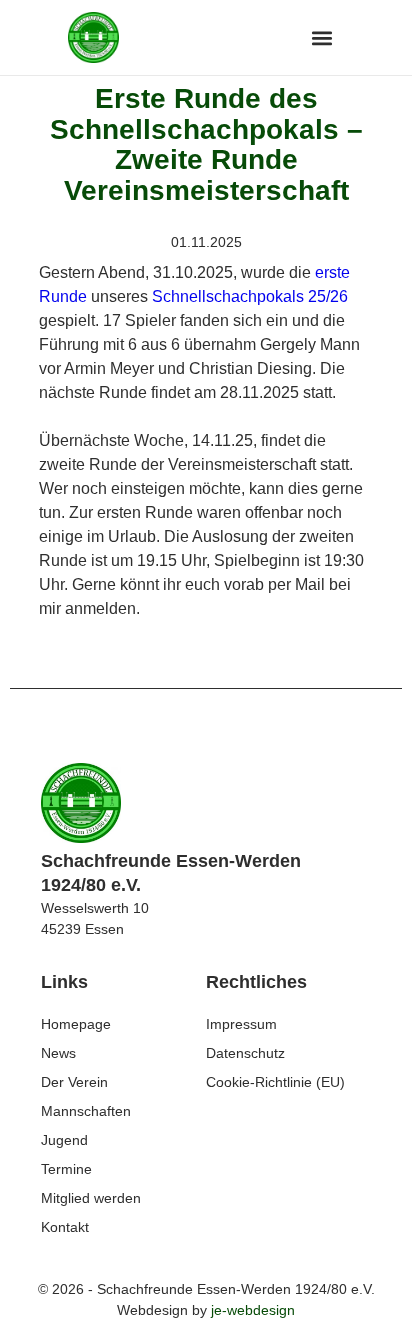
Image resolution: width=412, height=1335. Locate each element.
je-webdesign (253, 1310)
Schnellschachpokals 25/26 (250, 296)
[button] (321, 37)
